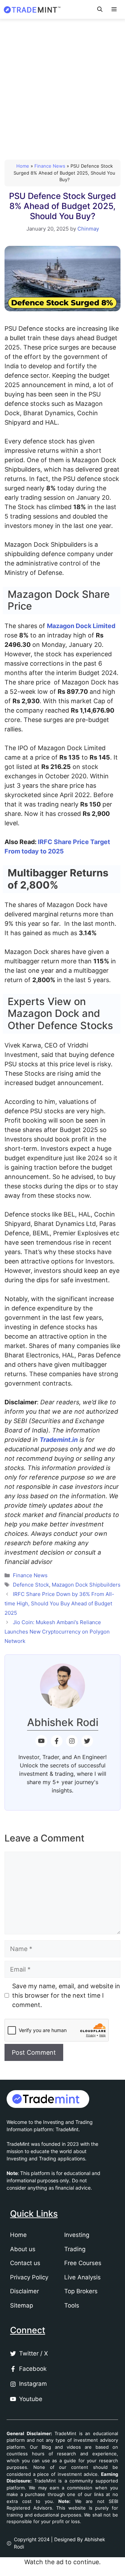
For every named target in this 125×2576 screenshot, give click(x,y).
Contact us (25, 2263)
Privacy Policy (29, 2277)
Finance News (50, 166)
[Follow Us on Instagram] (72, 1741)
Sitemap (22, 2305)
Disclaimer (24, 2291)
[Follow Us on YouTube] (41, 1741)
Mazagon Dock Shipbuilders (86, 1585)
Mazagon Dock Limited (81, 626)
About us (23, 2249)
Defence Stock (31, 1585)
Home (23, 166)
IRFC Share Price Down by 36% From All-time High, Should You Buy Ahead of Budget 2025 (59, 1603)
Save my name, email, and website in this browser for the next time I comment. (66, 1995)
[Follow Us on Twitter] (87, 1741)
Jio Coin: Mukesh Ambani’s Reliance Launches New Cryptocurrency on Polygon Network (57, 1632)
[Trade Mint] (33, 10)
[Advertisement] (62, 85)
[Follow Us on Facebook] (57, 1741)
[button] (100, 9)
